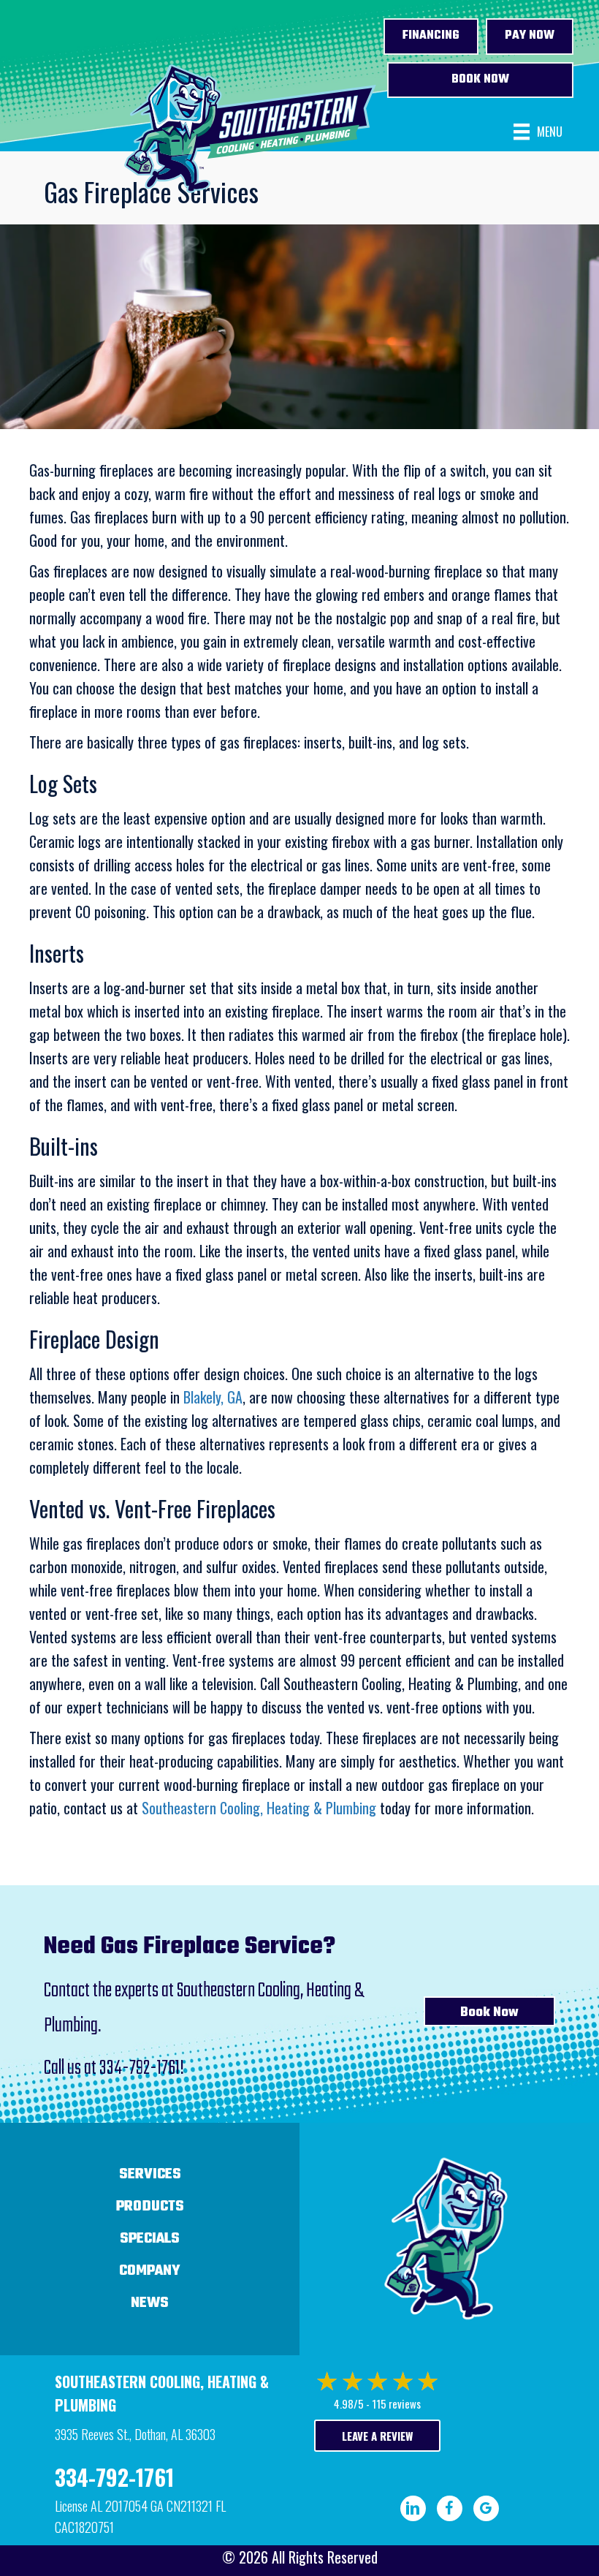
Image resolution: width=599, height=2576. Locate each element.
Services (150, 2174)
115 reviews (396, 2403)
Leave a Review (377, 2436)
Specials (150, 2239)
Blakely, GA (213, 1397)
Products (150, 2206)
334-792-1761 (140, 2068)
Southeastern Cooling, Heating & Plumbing (259, 1808)
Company (150, 2271)
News (150, 2303)
